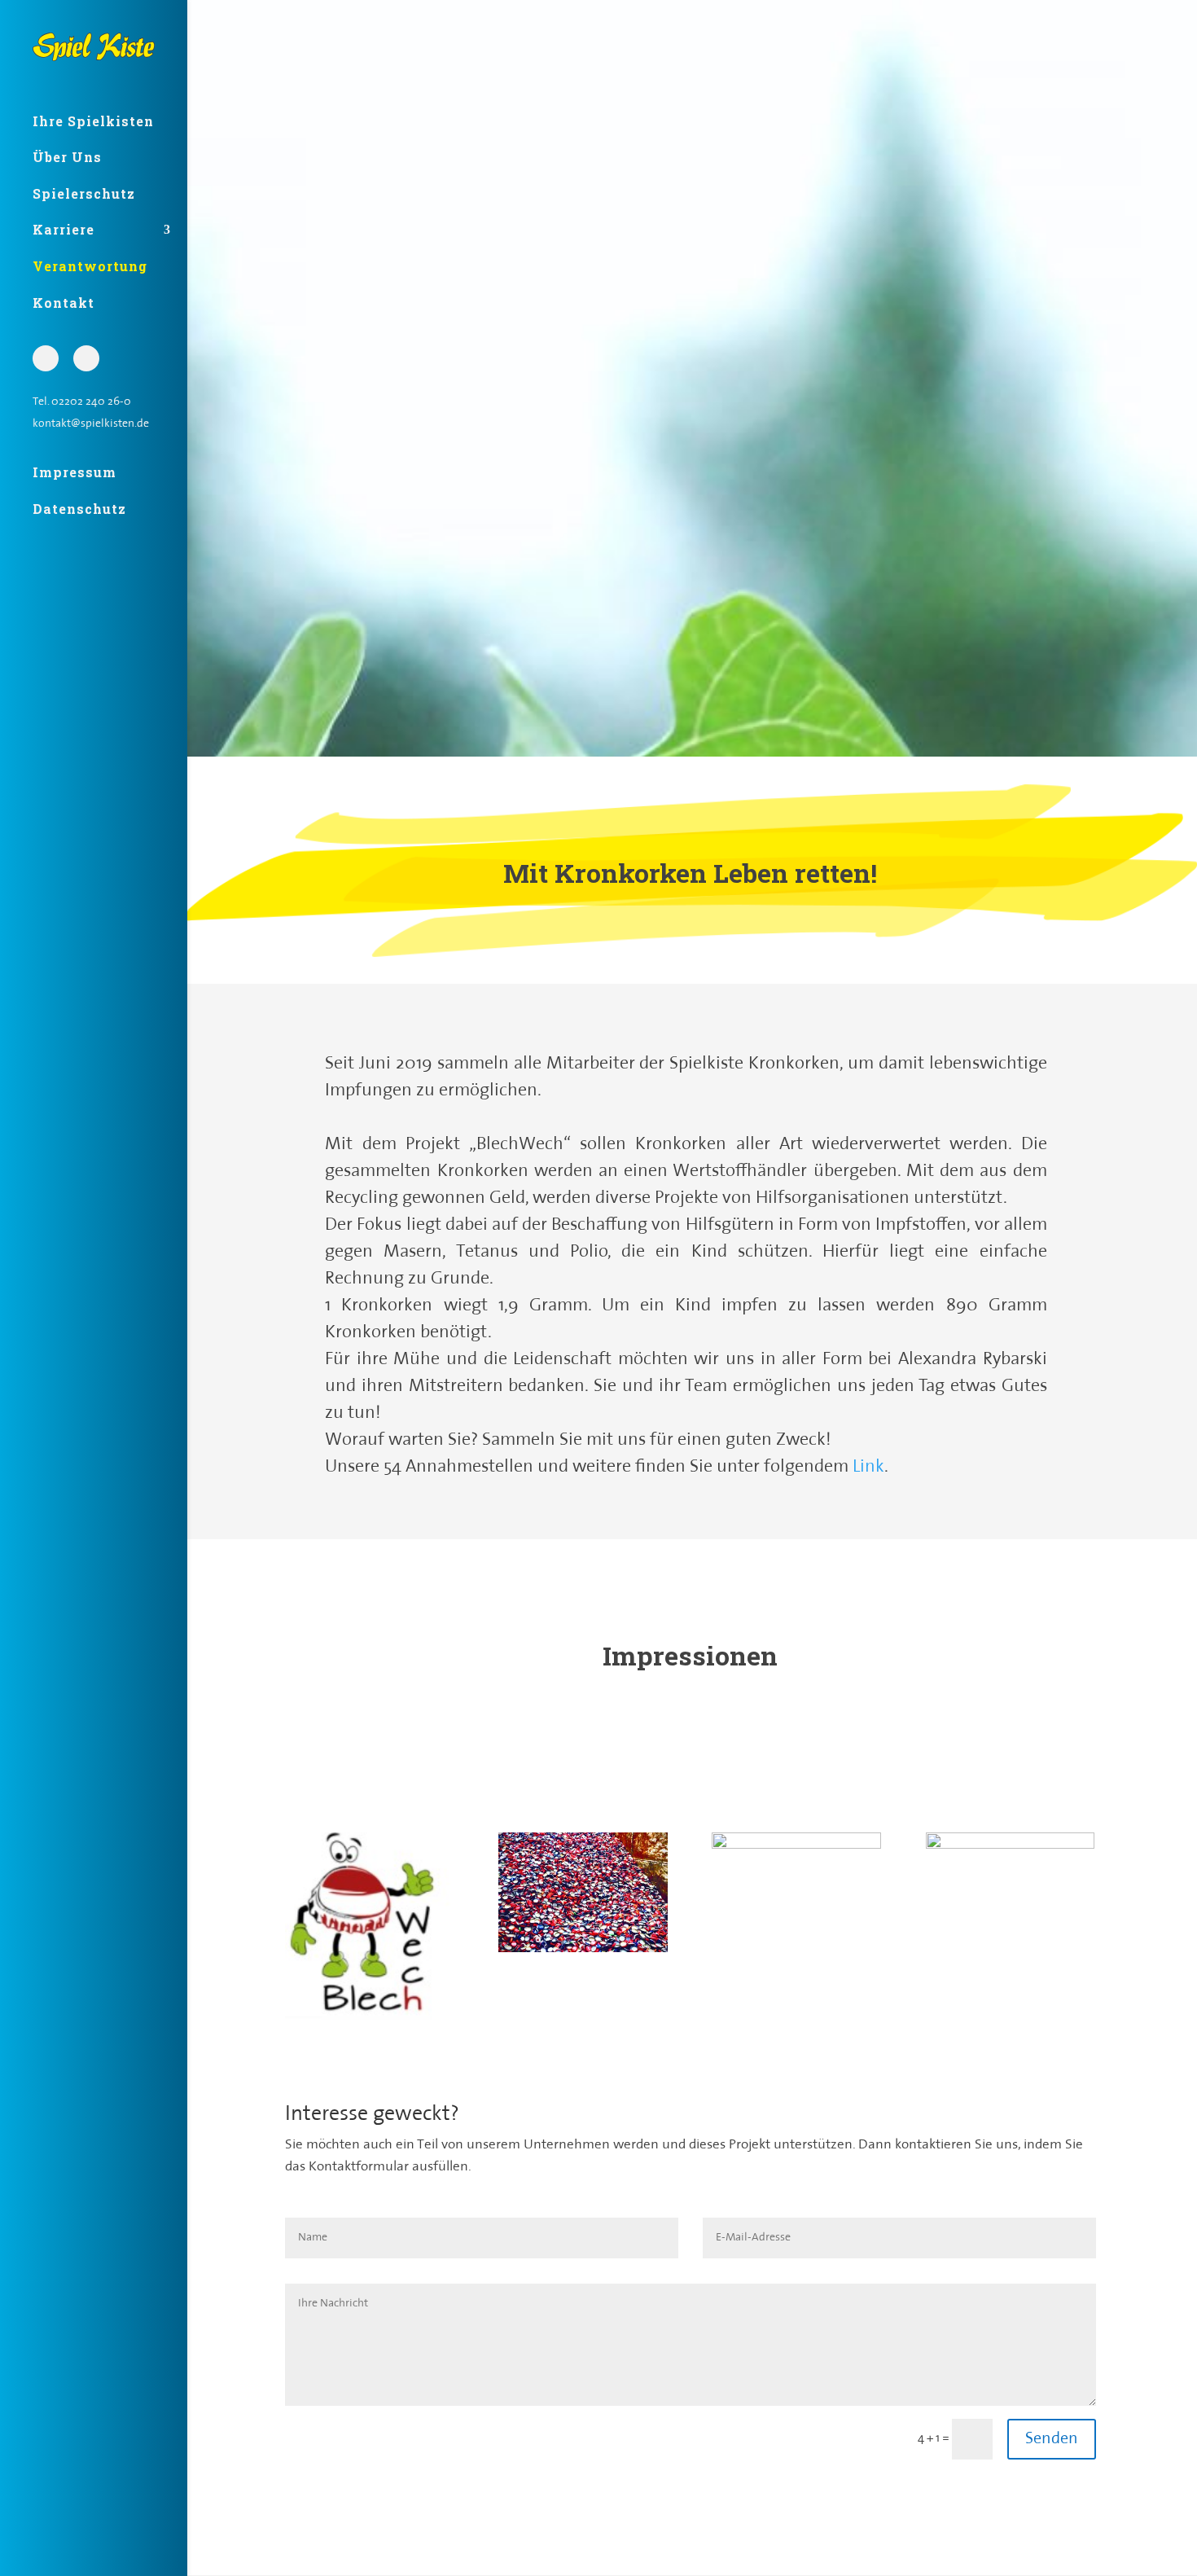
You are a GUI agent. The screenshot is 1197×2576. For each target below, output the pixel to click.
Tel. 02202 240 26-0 (82, 404)
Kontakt (64, 303)
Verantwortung (90, 266)
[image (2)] (583, 1949)
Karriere (64, 229)
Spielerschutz (84, 193)
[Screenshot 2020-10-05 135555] (370, 2020)
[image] (1011, 1846)
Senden (1052, 2439)
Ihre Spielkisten (93, 121)
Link (868, 1467)
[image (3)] (796, 1846)
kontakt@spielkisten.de (91, 426)
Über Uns (67, 157)
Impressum (75, 472)
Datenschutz (79, 509)
